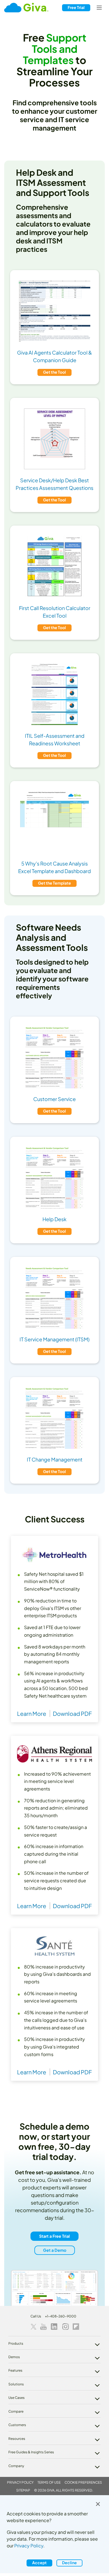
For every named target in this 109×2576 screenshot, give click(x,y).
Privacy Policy (20, 2482)
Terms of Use (49, 2482)
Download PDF (72, 1713)
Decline (69, 2563)
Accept (39, 2563)
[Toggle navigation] (99, 8)
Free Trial (76, 7)
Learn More (32, 1713)
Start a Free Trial (54, 2236)
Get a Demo (55, 2250)
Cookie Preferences (83, 2482)
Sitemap (23, 2490)
